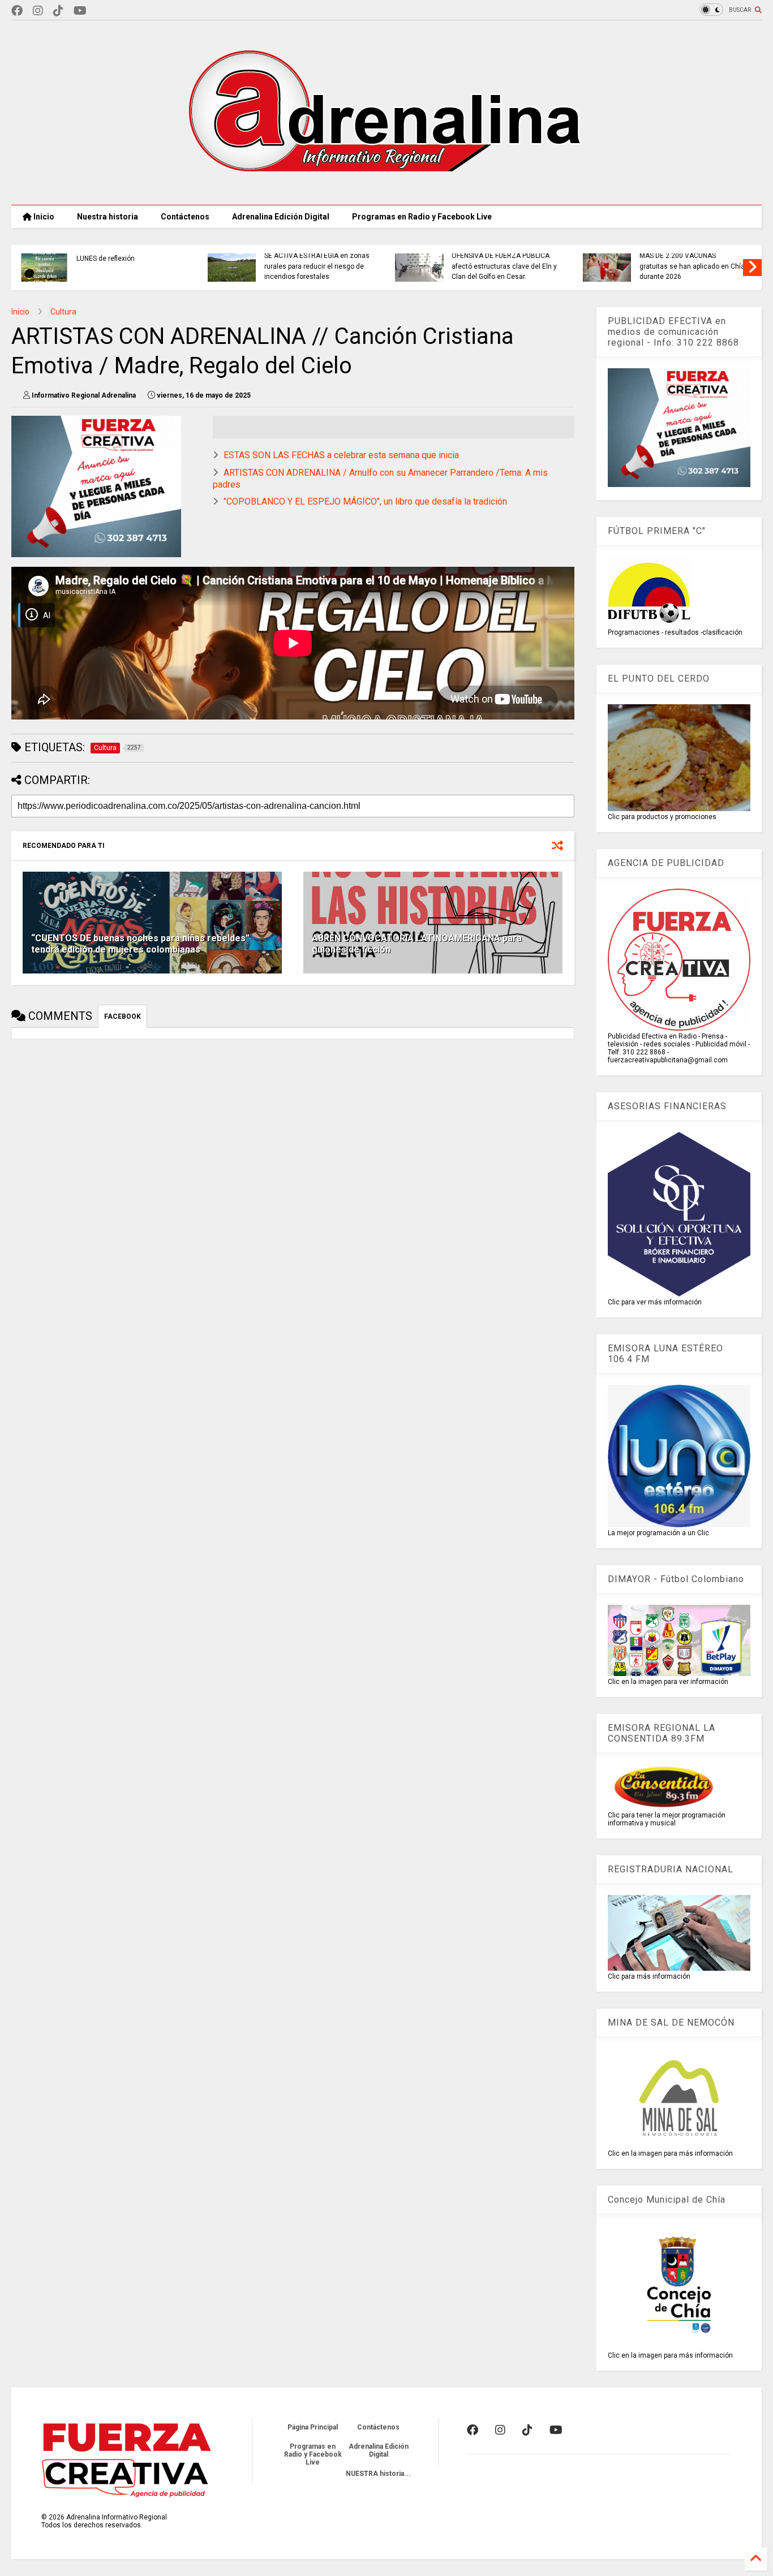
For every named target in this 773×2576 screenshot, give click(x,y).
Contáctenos (185, 217)
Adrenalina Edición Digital (281, 217)
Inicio (43, 217)
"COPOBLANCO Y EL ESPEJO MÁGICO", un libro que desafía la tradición (365, 501)
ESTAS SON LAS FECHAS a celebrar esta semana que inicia (341, 455)
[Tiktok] (58, 11)
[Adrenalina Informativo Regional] (386, 191)
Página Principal (313, 2427)
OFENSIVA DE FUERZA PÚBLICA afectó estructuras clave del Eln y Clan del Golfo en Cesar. (504, 266)
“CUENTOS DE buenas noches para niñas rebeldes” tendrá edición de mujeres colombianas (140, 944)
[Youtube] (80, 11)
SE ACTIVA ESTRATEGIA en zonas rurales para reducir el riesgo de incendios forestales (317, 266)
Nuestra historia (108, 217)
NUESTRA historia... (378, 2474)
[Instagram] (38, 11)
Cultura (63, 312)
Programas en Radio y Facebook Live (422, 217)
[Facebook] (17, 11)
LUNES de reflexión (106, 259)
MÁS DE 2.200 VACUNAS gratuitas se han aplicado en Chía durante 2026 (692, 266)
